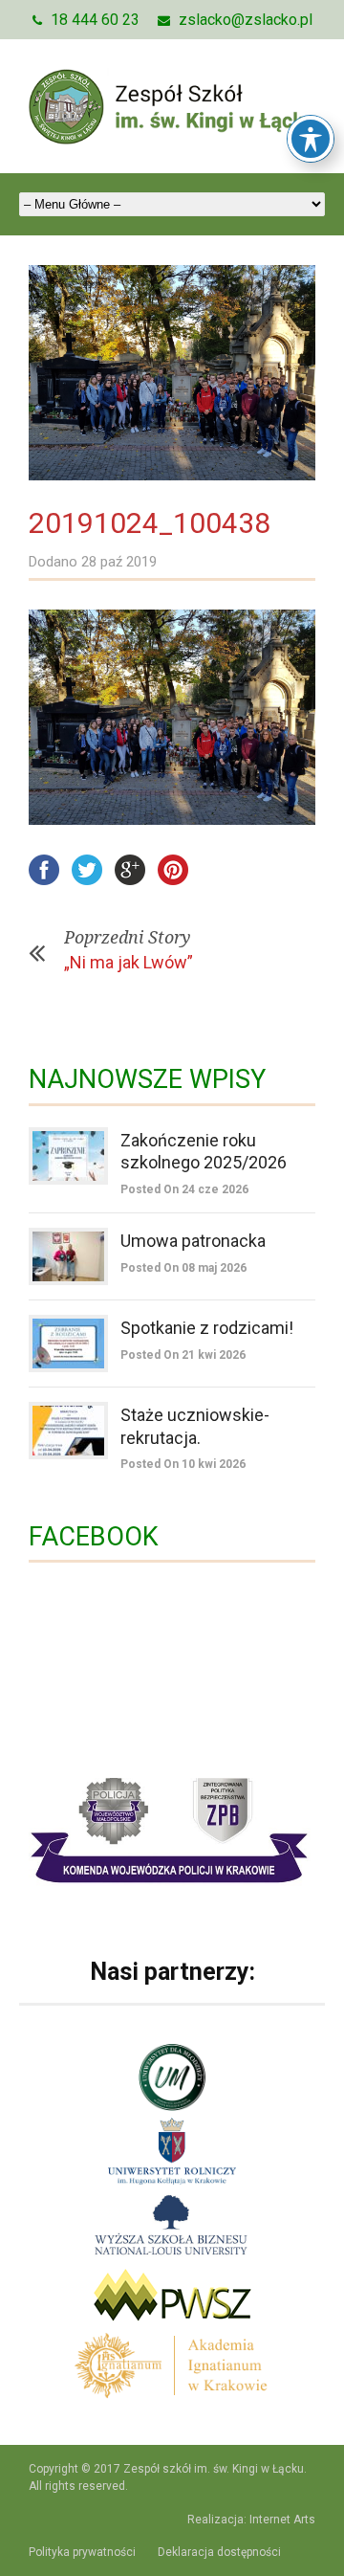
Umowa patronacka (193, 1241)
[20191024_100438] (172, 373)
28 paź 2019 (119, 562)
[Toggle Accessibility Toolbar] (311, 139)
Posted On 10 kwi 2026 (183, 1464)
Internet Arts (282, 2520)
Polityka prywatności (82, 2552)
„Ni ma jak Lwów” (129, 962)
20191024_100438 (150, 523)
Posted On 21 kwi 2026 (183, 1355)
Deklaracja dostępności (219, 2552)
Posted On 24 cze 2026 (184, 1189)
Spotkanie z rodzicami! (207, 1328)
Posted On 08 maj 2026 (183, 1268)
